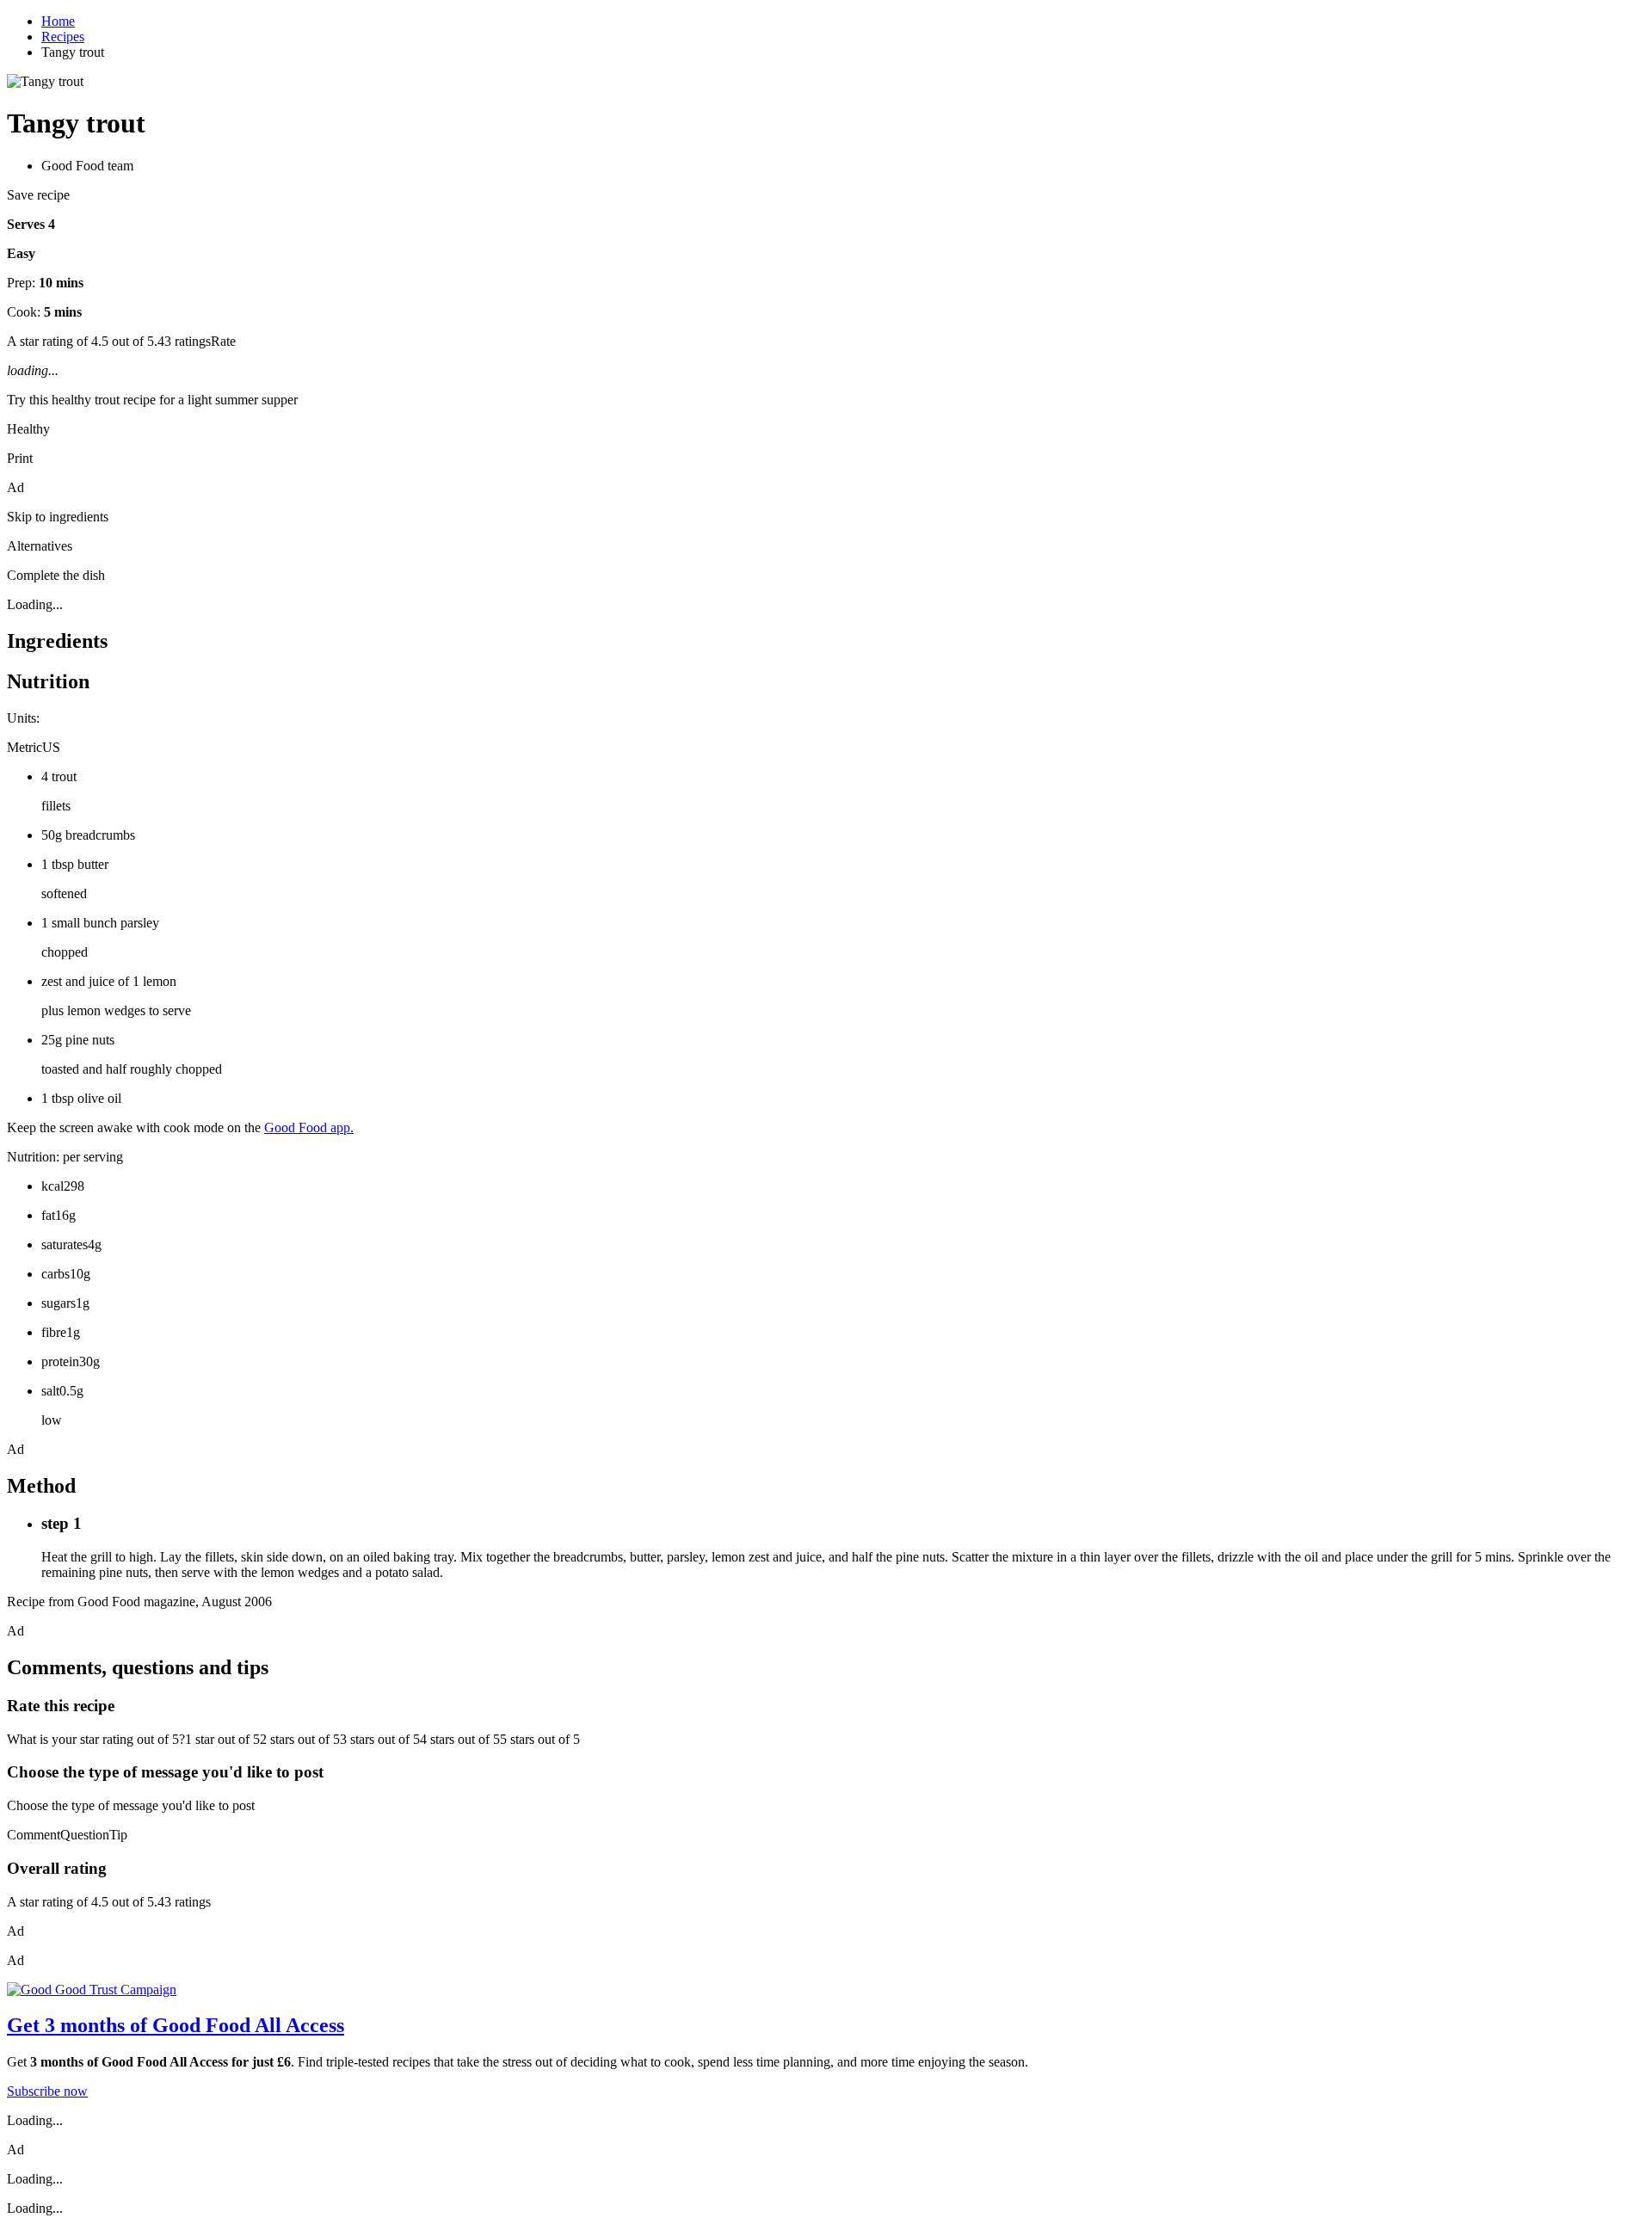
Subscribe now (47, 2091)
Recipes (63, 37)
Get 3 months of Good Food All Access (176, 2025)
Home (58, 21)
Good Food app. (309, 1127)
